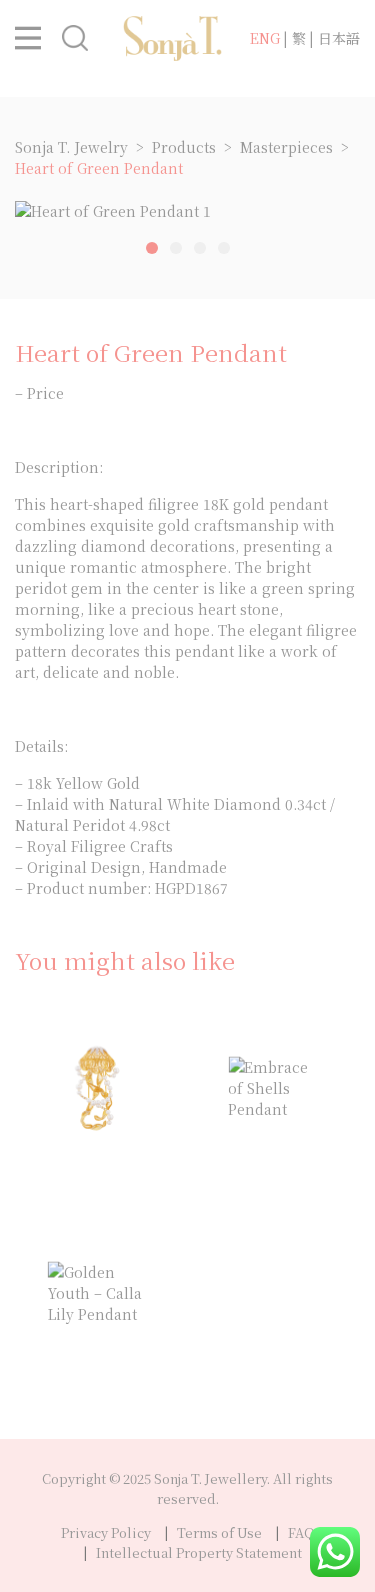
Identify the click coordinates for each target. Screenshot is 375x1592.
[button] (35, 38)
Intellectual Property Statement (199, 1552)
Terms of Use (219, 1532)
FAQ (301, 1532)
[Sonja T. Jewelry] (173, 36)
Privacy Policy (106, 1532)
